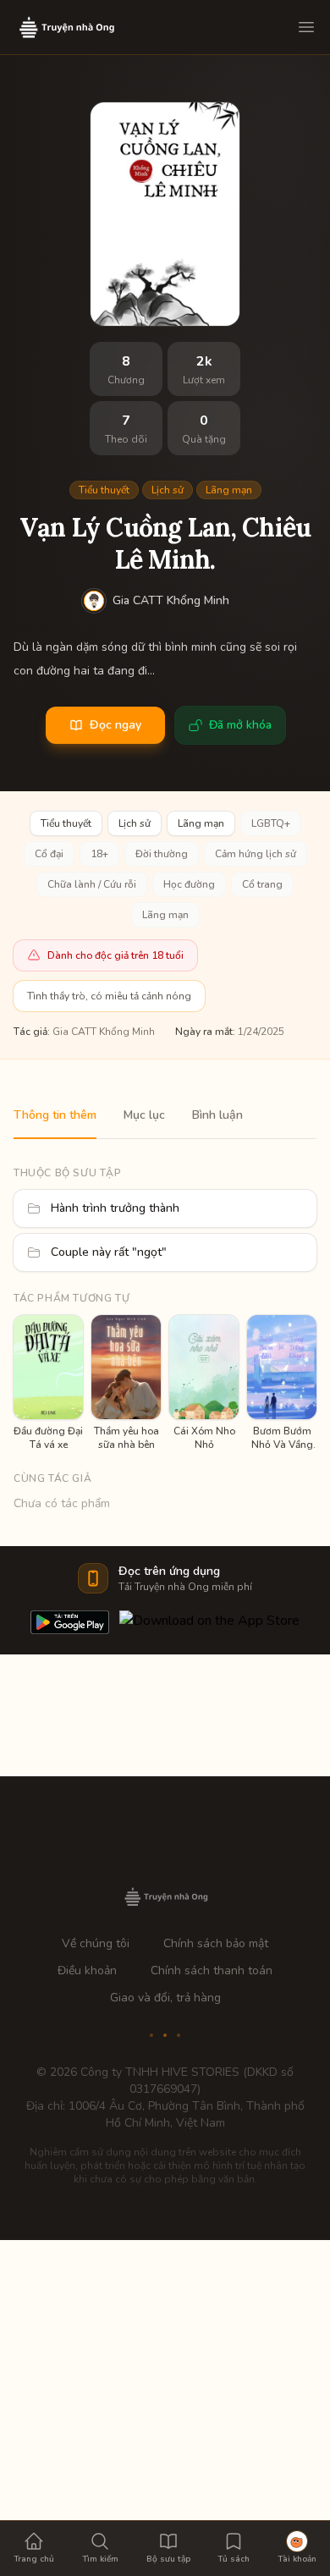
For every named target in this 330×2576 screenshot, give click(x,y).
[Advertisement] (165, 2405)
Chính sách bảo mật (216, 1943)
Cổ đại (49, 854)
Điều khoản (87, 1971)
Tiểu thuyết (104, 490)
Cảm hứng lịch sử (256, 854)
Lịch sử (168, 490)
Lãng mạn (229, 490)
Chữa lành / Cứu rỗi (92, 884)
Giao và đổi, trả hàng (165, 1998)
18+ (99, 854)
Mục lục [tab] (144, 1115)
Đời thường (162, 854)
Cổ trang (262, 884)
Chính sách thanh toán (212, 1971)
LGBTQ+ (271, 823)
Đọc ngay (115, 725)
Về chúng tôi (96, 1943)
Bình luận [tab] (217, 1115)
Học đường (189, 884)
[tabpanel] (165, 1326)
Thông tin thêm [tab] (55, 1115)
